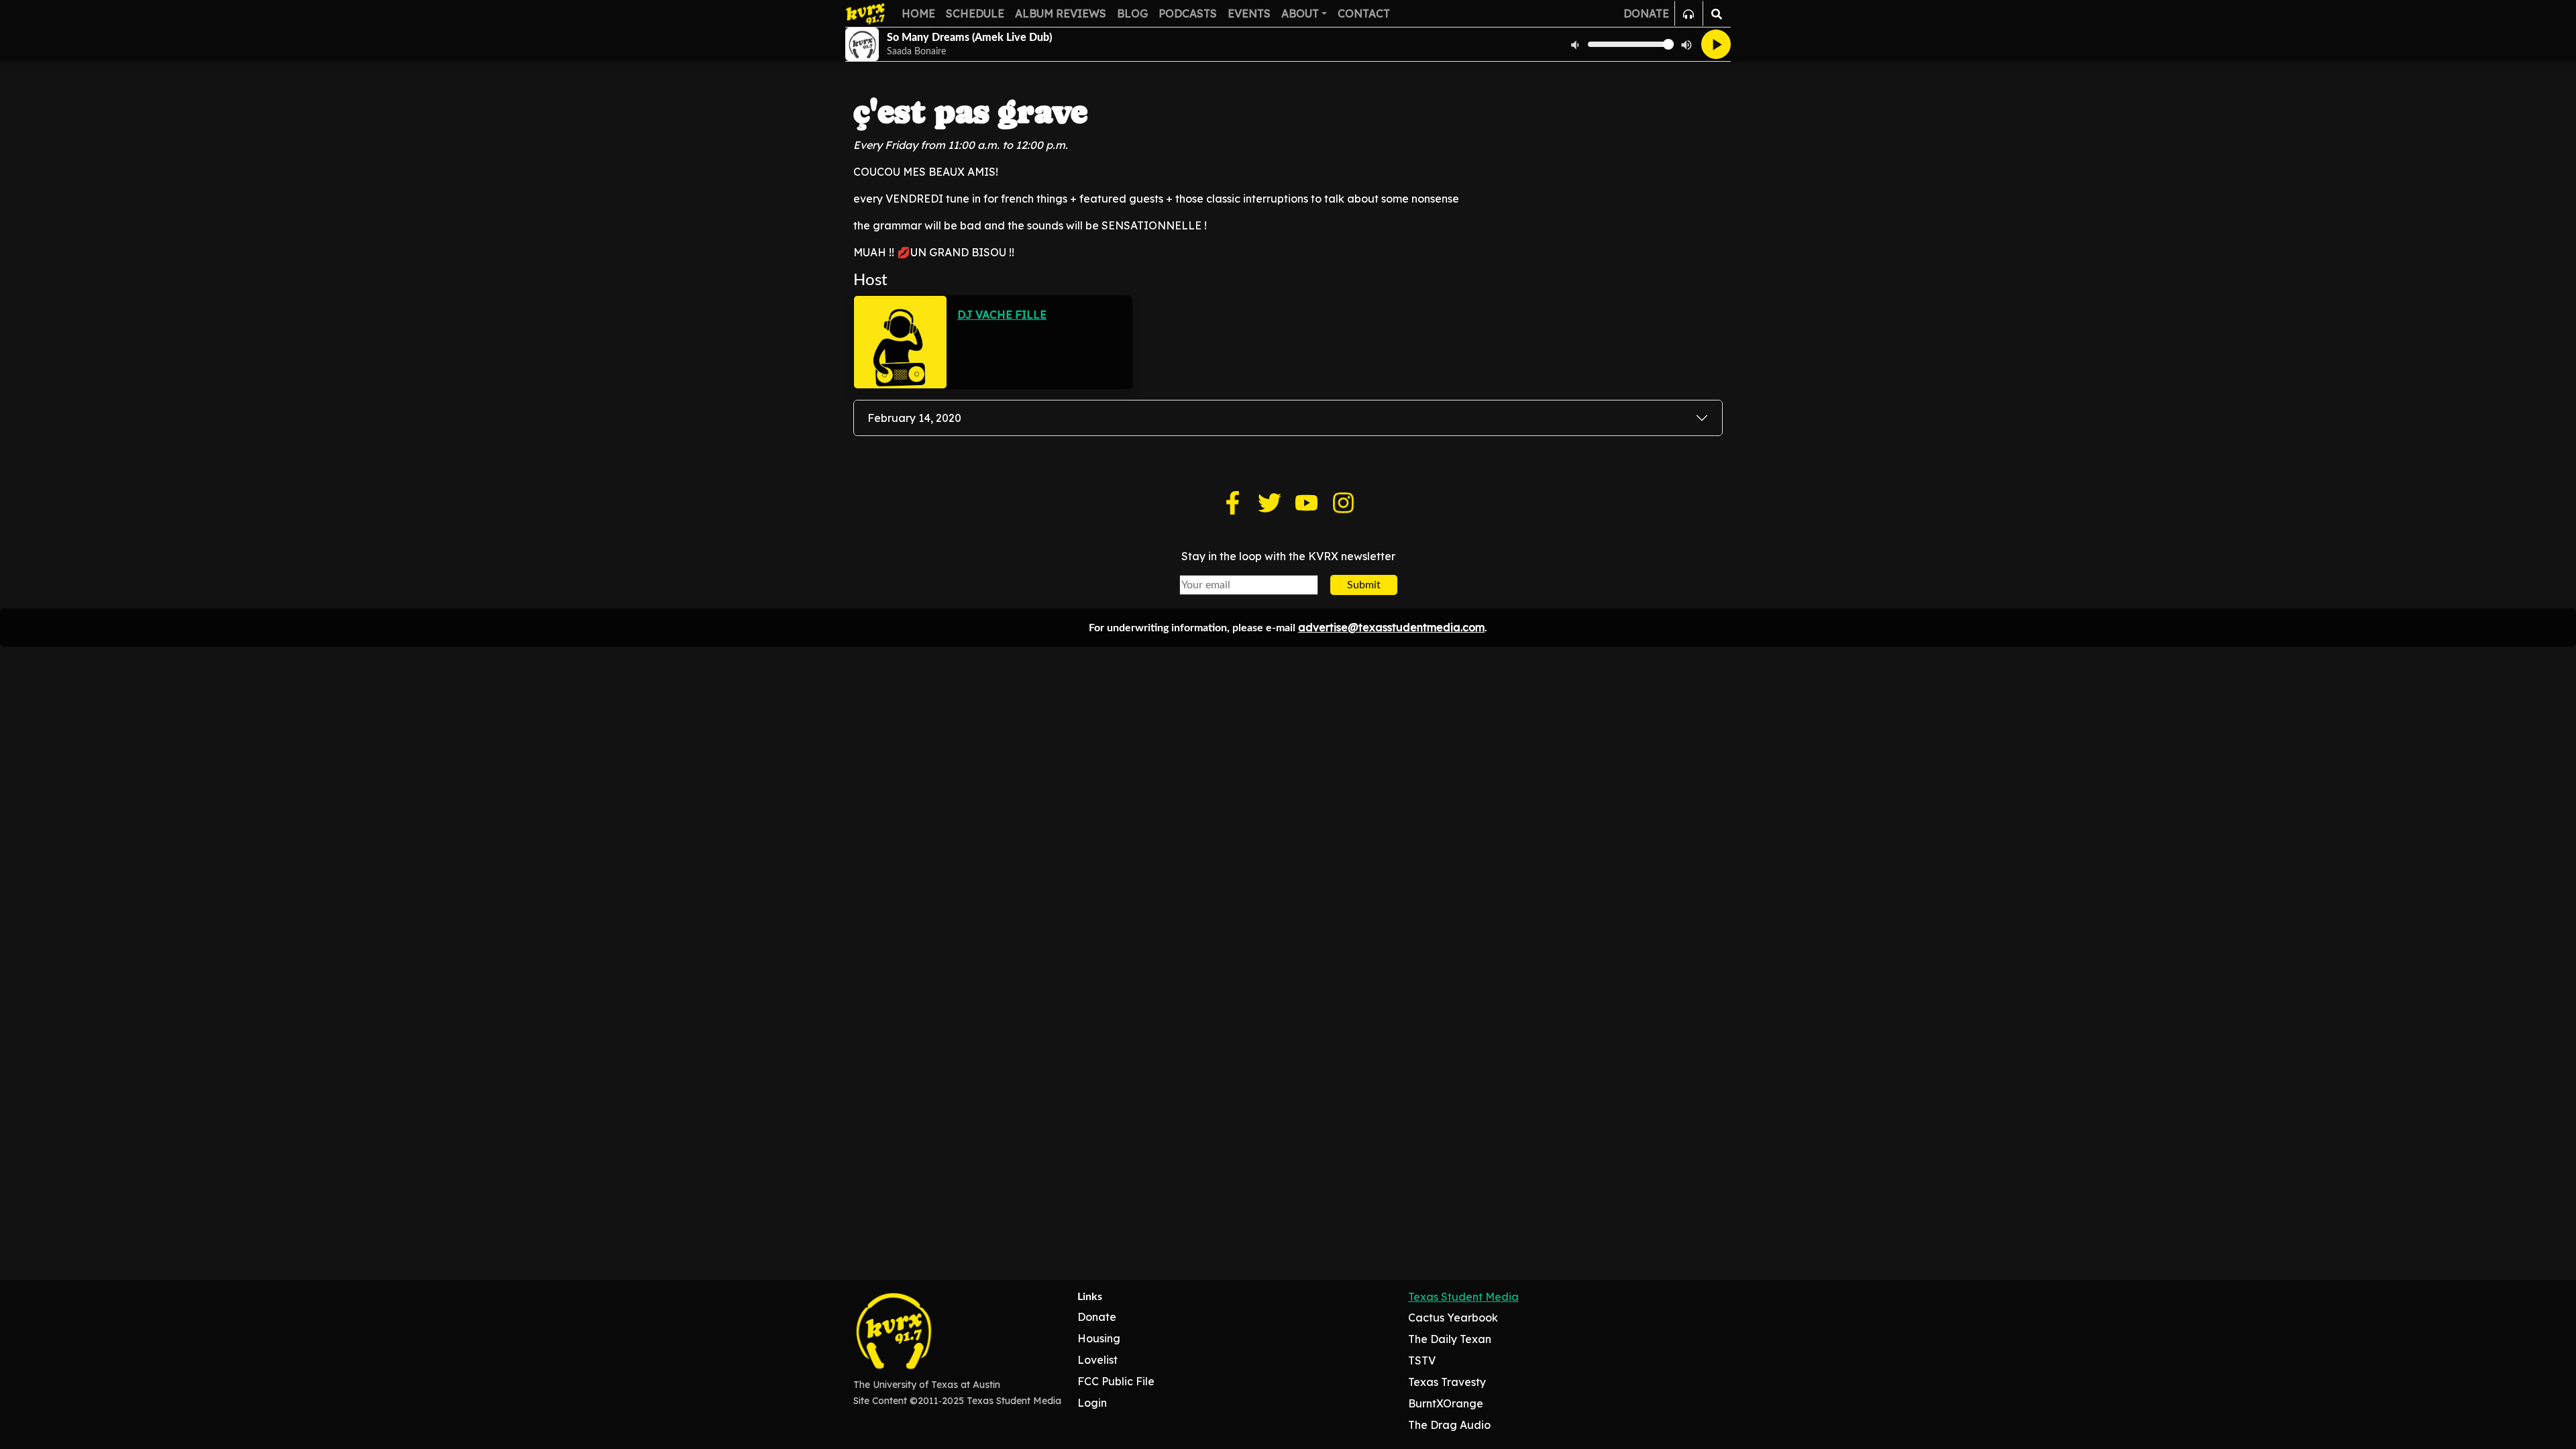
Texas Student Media (1463, 1297)
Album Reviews (1061, 13)
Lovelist (1097, 1360)
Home (918, 13)
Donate (1097, 1317)
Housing (1099, 1338)
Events (1249, 13)
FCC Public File (1116, 1381)
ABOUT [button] (1300, 13)
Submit (1364, 585)
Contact (1364, 13)
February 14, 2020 (914, 418)
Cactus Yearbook (1453, 1318)
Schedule (975, 13)
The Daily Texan (1450, 1339)
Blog (1132, 13)
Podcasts (1188, 13)
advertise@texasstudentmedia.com (1391, 627)
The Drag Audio (1449, 1425)
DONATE (1646, 13)
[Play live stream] (1716, 44)
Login (1092, 1403)
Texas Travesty (1447, 1382)
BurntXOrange (1446, 1403)
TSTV (1422, 1360)
